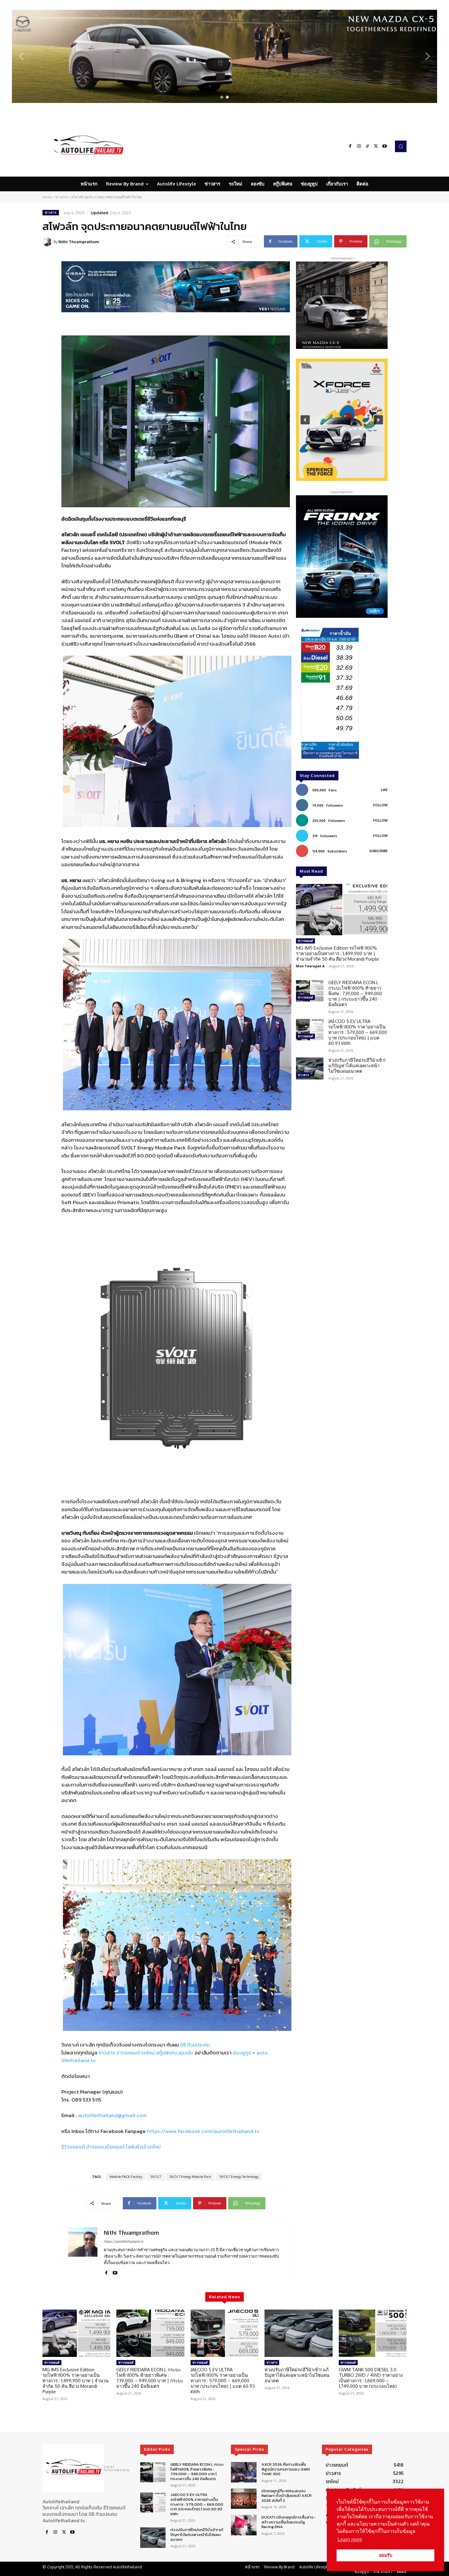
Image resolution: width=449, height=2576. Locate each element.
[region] (224, 56)
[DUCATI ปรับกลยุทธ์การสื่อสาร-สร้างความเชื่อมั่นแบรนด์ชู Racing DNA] (244, 2525)
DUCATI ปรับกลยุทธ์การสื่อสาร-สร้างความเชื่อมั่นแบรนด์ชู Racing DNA (288, 2522)
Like (384, 790)
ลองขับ (186, 2053)
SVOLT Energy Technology (239, 2177)
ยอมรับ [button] (386, 2555)
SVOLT (156, 2177)
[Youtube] (385, 146)
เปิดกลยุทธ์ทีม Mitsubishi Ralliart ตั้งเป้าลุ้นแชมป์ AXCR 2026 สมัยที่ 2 (287, 2496)
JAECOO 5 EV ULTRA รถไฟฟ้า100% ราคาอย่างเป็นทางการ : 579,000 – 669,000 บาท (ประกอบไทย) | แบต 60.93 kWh (358, 1032)
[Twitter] (376, 146)
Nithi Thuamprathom (79, 242)
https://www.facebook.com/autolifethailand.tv (203, 2131)
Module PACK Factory (126, 2177)
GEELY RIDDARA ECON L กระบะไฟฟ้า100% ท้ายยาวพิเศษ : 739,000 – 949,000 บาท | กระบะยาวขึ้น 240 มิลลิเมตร (355, 993)
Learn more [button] (350, 2539)
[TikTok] (367, 146)
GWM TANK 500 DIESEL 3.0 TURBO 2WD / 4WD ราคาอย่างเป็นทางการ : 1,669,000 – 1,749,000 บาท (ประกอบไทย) (371, 2378)
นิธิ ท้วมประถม (195, 2045)
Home (47, 197)
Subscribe (378, 851)
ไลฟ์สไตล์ (136, 2147)
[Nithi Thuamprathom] (48, 242)
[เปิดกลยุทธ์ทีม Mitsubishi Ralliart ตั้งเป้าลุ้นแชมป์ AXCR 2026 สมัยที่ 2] (244, 2499)
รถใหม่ (148, 2053)
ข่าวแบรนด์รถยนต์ (105, 2147)
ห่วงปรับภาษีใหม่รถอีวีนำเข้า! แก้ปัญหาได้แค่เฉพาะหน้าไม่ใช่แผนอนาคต (357, 1066)
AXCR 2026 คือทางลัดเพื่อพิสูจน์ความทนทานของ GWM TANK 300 (286, 2469)
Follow (380, 805)
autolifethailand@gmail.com (112, 2115)
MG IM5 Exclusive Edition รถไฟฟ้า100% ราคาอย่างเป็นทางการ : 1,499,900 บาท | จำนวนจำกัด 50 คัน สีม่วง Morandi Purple (338, 953)
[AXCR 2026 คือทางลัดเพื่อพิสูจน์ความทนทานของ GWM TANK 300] (244, 2472)
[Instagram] (359, 146)
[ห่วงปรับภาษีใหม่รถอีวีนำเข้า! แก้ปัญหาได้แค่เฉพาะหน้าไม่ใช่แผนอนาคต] (310, 1068)
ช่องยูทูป (242, 2053)
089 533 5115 (86, 2100)
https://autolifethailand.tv (124, 2241)
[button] (224, 56)
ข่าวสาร (61, 197)
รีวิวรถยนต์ (73, 2147)
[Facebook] (350, 146)
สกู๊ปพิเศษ (166, 2053)
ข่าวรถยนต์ (128, 2053)
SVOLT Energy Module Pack (190, 2177)
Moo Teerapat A (310, 966)
